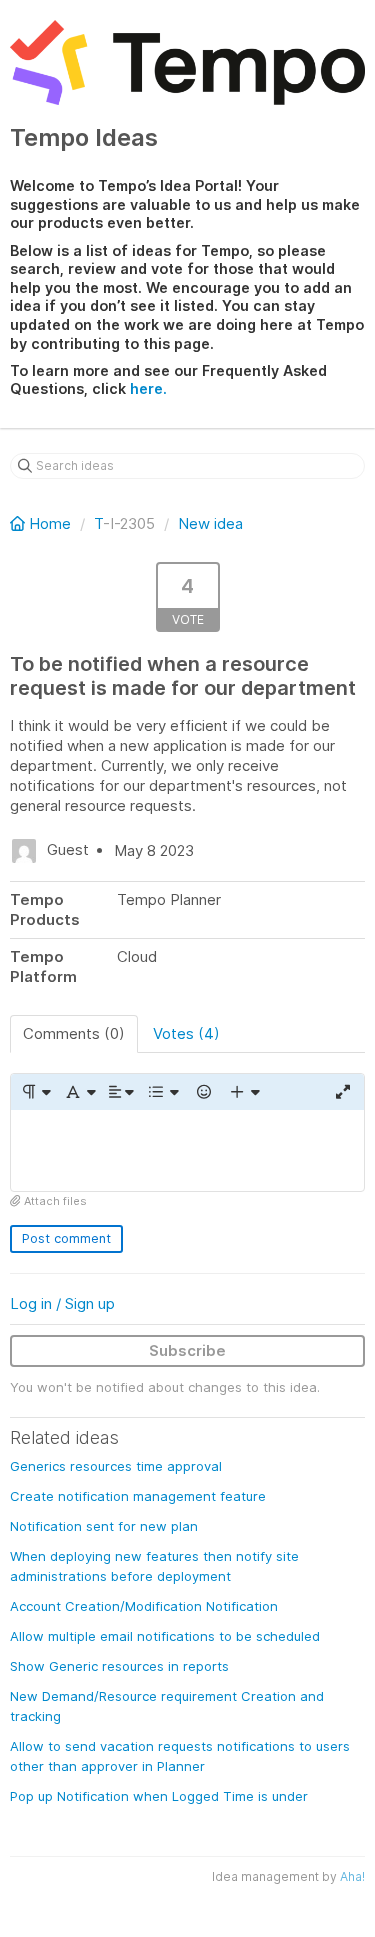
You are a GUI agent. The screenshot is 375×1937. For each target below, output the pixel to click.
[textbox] (187, 1150)
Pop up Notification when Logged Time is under (159, 1796)
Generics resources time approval (116, 1466)
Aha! (352, 1876)
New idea (210, 523)
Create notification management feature (138, 1496)
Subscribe (187, 1350)
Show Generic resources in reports (119, 1666)
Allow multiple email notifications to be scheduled (165, 1636)
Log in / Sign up (62, 1303)
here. (148, 388)
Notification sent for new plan (104, 1526)
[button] (35, 1092)
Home (50, 523)
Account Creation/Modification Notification (144, 1606)
